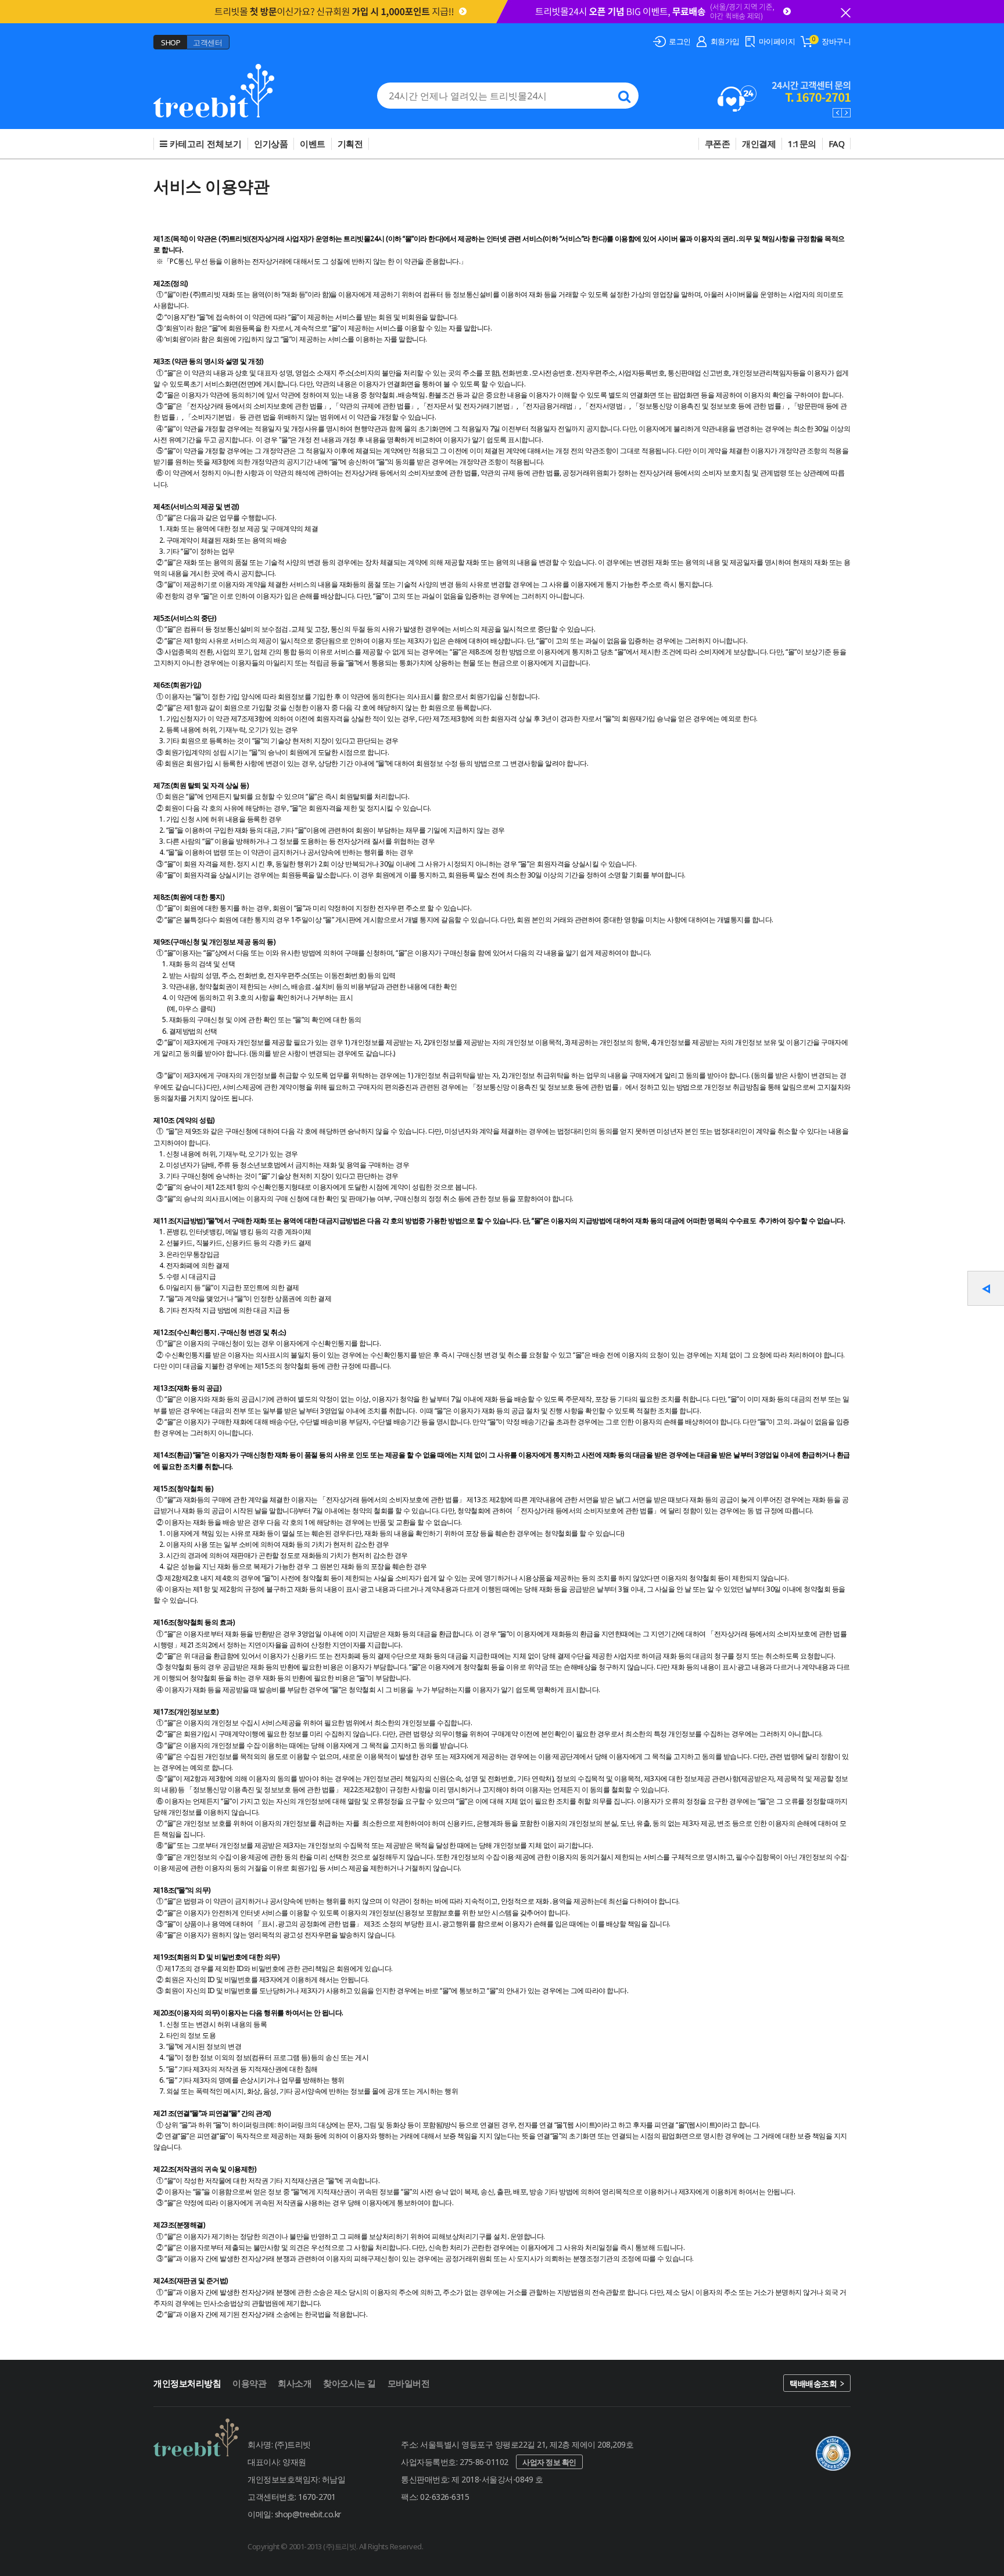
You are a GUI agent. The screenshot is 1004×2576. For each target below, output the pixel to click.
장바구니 (836, 41)
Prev (837, 113)
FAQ (837, 144)
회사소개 (295, 2383)
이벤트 (313, 144)
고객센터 (207, 42)
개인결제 (759, 144)
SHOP (171, 42)
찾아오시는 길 (349, 2383)
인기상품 (271, 144)
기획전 (350, 144)
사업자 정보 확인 (549, 2462)
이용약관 (249, 2383)
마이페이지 (777, 41)
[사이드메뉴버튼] (986, 1288)
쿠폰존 (718, 144)
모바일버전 (409, 2383)
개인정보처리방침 (187, 2383)
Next (846, 113)
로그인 (680, 41)
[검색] (624, 96)
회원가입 (725, 41)
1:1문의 (802, 144)
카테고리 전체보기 (205, 144)
